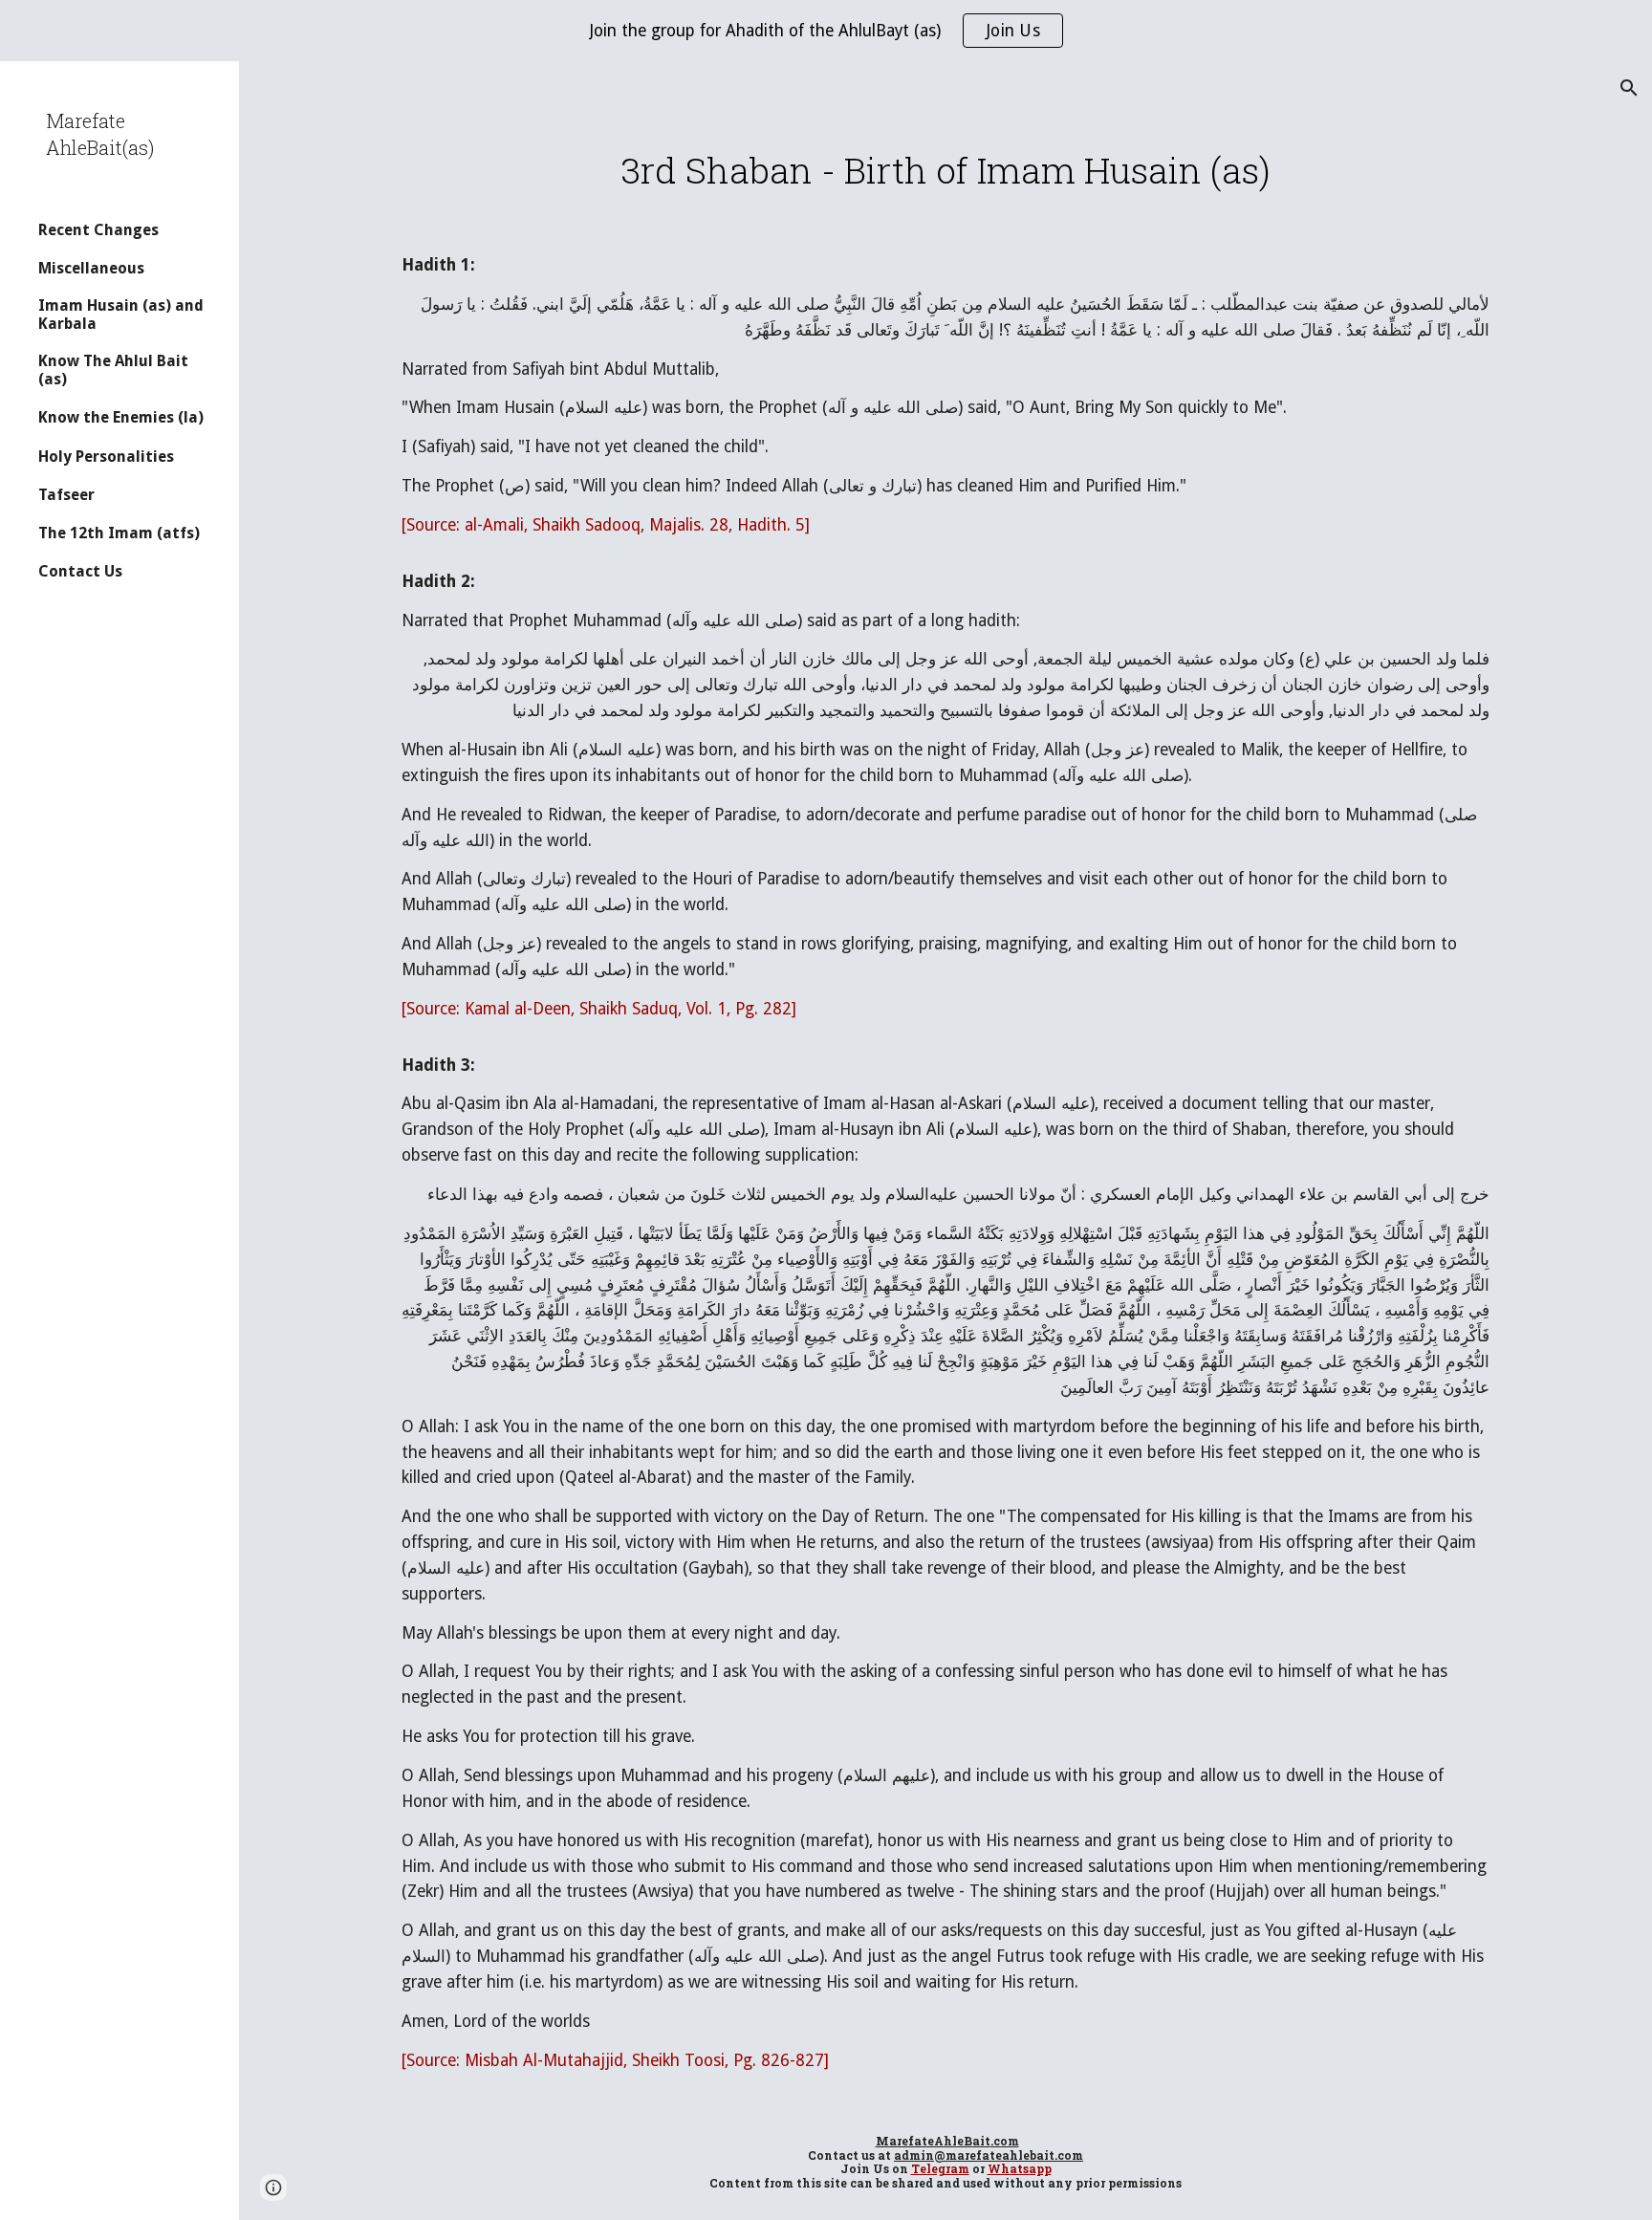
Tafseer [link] (66, 495)
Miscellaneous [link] (91, 268)
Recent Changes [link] (98, 230)
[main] (946, 170)
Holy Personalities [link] (106, 457)
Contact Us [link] (80, 571)
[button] (1629, 88)
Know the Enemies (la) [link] (121, 417)
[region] (826, 31)
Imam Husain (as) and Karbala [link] (121, 315)
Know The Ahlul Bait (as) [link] (113, 370)
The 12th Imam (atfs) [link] (119, 533)
